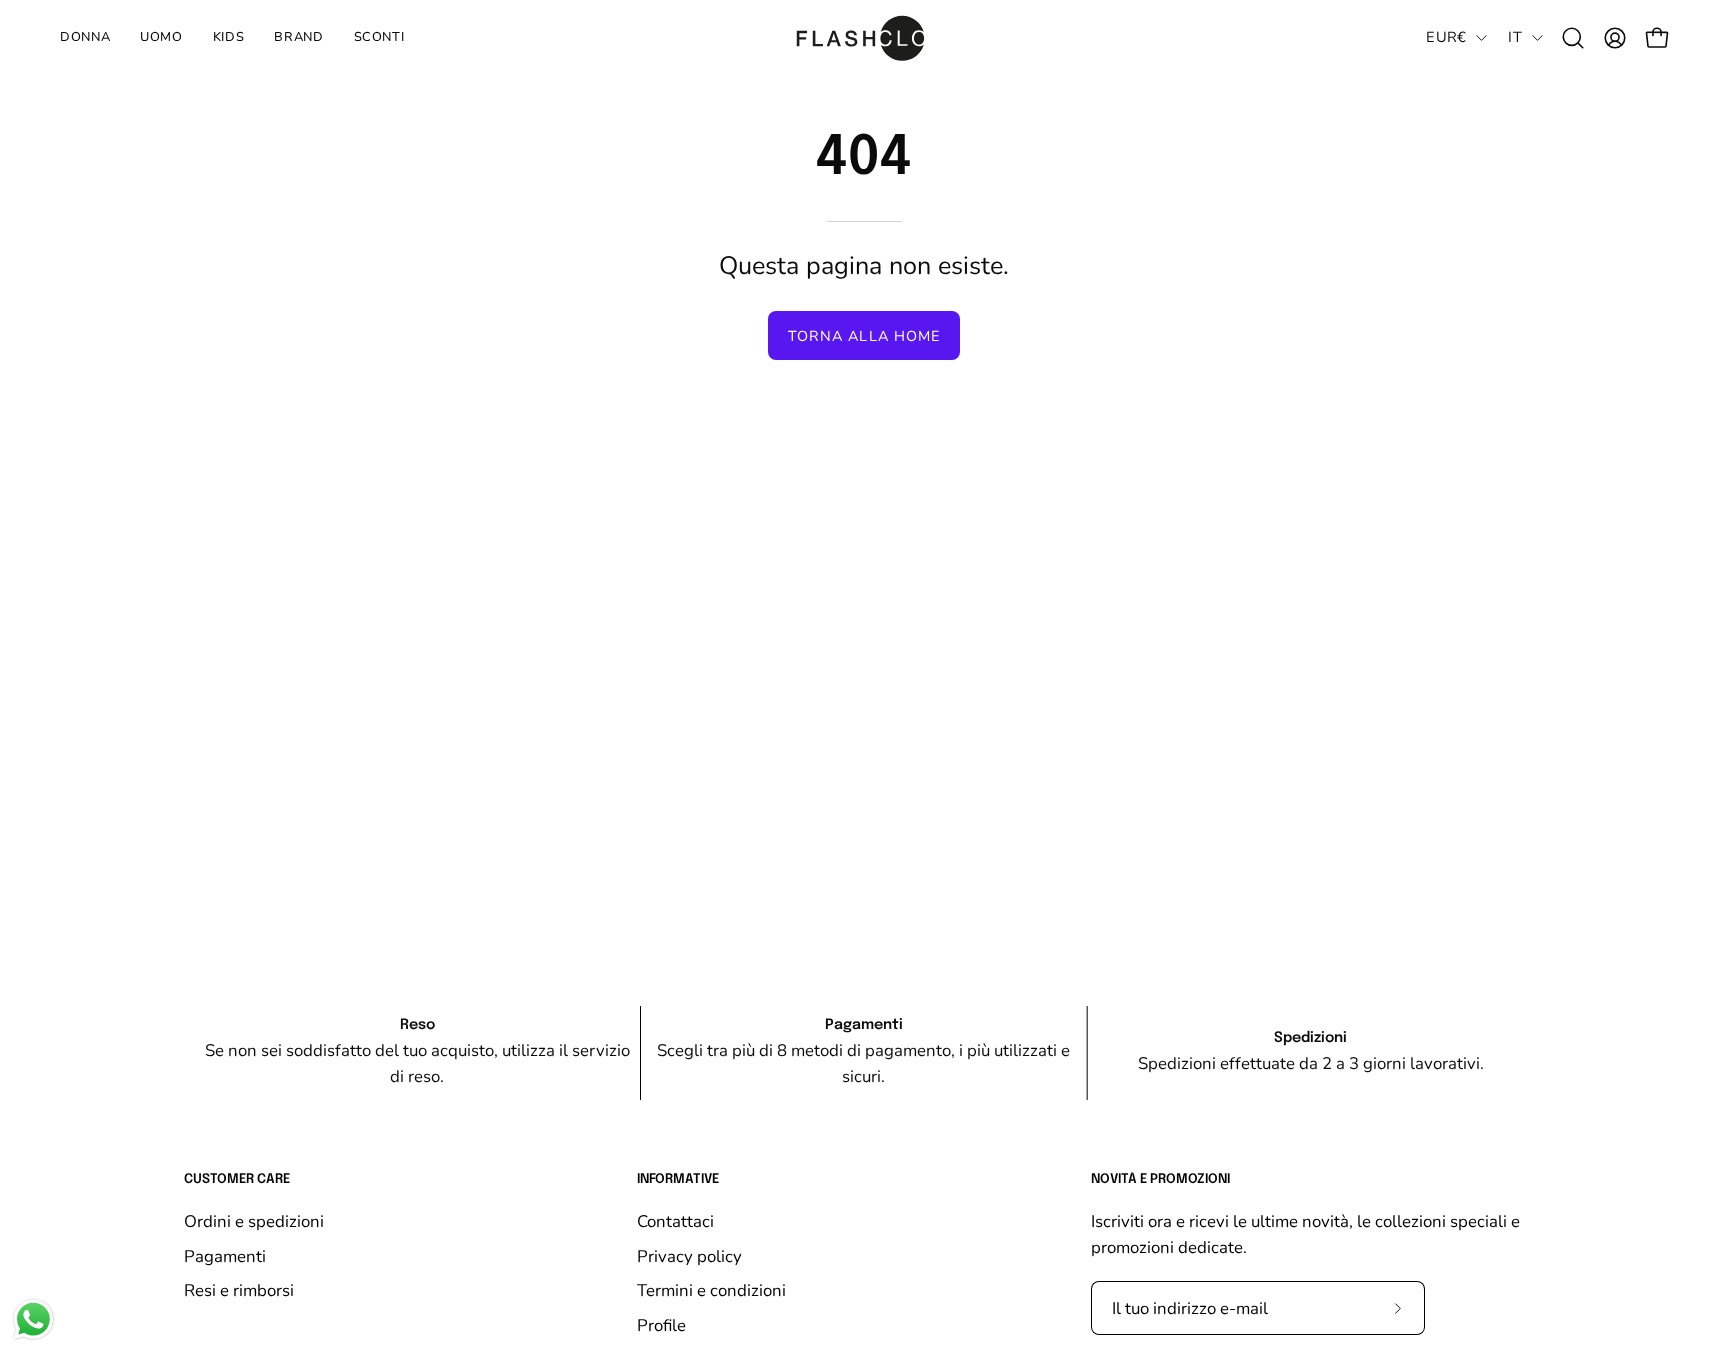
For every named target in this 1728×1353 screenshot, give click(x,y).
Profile (661, 1324)
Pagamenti (225, 1255)
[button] (229, 38)
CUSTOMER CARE (237, 1179)
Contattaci (675, 1221)
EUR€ (1446, 37)
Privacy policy (689, 1255)
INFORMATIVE (678, 1179)
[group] (864, 1053)
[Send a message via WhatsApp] (33, 1319)
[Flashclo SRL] (864, 38)
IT (1515, 37)
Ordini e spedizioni (254, 1221)
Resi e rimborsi (239, 1290)
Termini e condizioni (711, 1290)
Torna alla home (864, 336)
